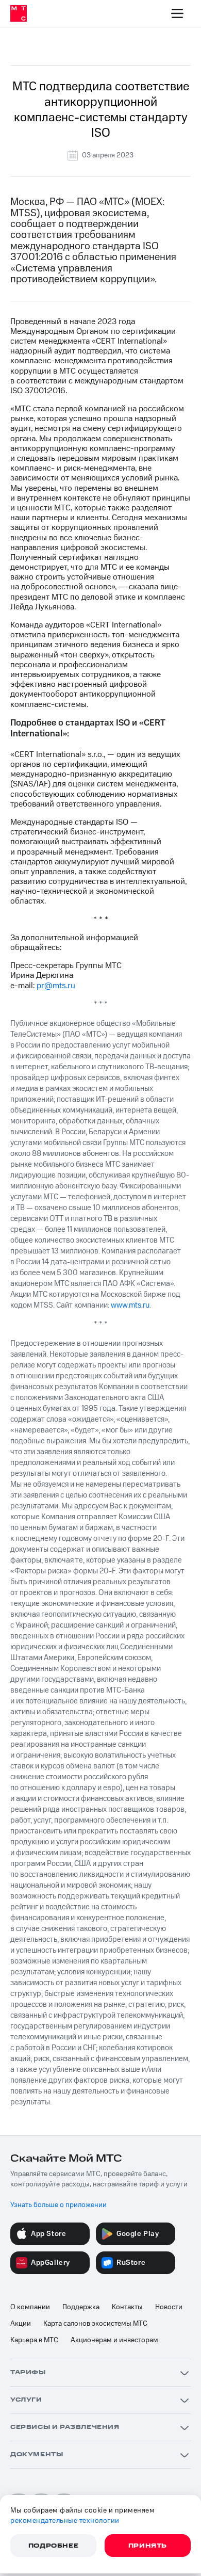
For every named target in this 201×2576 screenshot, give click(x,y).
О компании (30, 2307)
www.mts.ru (130, 1305)
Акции (21, 2324)
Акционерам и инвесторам (114, 2340)
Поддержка (81, 2307)
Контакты (127, 2307)
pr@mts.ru (56, 986)
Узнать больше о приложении (58, 2205)
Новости (169, 2307)
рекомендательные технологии (65, 2521)
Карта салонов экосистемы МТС (95, 2324)
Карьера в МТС (34, 2340)
